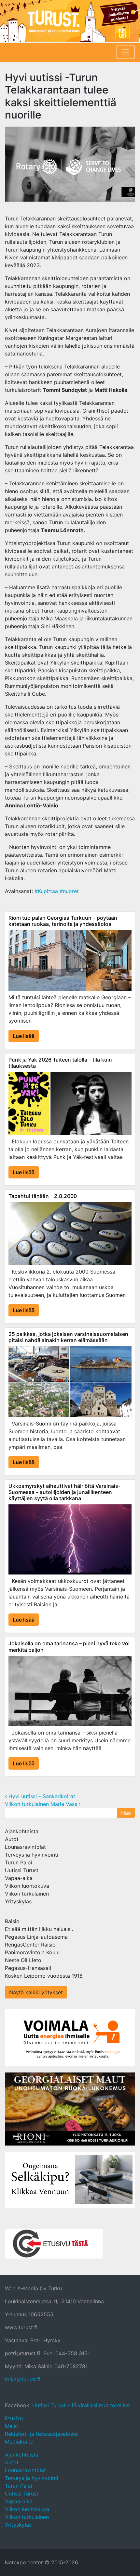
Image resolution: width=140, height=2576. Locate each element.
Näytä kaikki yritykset (36, 1992)
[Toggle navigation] (125, 52)
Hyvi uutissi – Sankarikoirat (41, 1796)
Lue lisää (24, 1036)
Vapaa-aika (19, 1878)
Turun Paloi (19, 1862)
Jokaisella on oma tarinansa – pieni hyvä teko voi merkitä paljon (69, 1646)
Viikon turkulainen (27, 1894)
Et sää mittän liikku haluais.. (39, 1929)
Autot (12, 1839)
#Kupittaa (46, 891)
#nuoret (69, 891)
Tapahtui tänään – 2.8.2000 (43, 1196)
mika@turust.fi (23, 2379)
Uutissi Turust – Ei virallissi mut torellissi (81, 2405)
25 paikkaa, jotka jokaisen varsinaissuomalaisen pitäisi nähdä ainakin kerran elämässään (68, 1337)
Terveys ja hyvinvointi (32, 1855)
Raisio (12, 1921)
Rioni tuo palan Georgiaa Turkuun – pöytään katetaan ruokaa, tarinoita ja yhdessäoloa (63, 921)
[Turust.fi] (70, 21)
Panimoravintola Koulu (32, 1952)
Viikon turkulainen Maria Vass (42, 1804)
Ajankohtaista (22, 1831)
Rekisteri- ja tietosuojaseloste (41, 2434)
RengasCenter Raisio (30, 1945)
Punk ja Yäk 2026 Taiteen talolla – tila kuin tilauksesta (60, 1063)
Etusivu (14, 2418)
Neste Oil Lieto (23, 1960)
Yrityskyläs (18, 1901)
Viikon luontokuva (27, 1886)
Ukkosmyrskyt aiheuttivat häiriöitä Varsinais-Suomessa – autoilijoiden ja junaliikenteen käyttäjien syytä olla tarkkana (64, 1492)
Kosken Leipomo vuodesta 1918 (44, 1976)
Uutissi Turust (22, 1870)
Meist (12, 2426)
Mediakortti (19, 2442)
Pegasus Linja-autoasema (36, 1937)
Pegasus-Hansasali (28, 1968)
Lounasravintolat (25, 1847)
